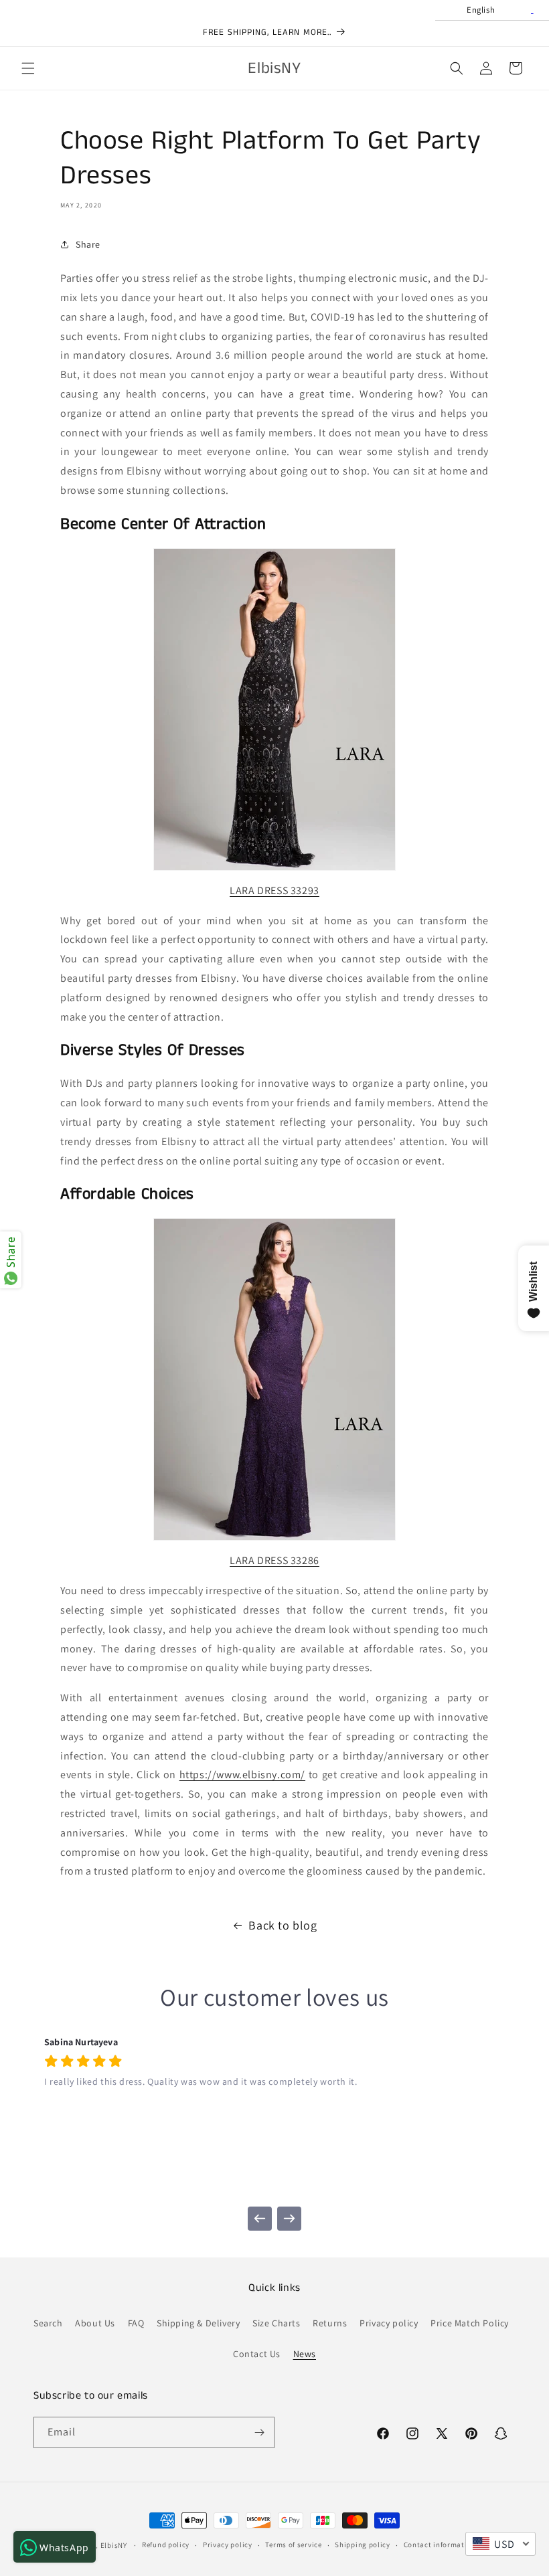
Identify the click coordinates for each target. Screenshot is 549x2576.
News (305, 2354)
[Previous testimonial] (260, 2219)
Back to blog (283, 1925)
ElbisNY (114, 2545)
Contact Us (257, 2354)
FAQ (136, 2323)
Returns (330, 2323)
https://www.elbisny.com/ (242, 1775)
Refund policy (166, 2545)
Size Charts (277, 2323)
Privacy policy (389, 2323)
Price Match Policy (470, 2323)
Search (48, 2323)
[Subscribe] (259, 2432)
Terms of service (293, 2545)
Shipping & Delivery (198, 2323)
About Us (95, 2323)
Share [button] (88, 244)
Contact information (440, 2545)
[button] (28, 68)
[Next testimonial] (289, 2219)
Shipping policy (363, 2545)
